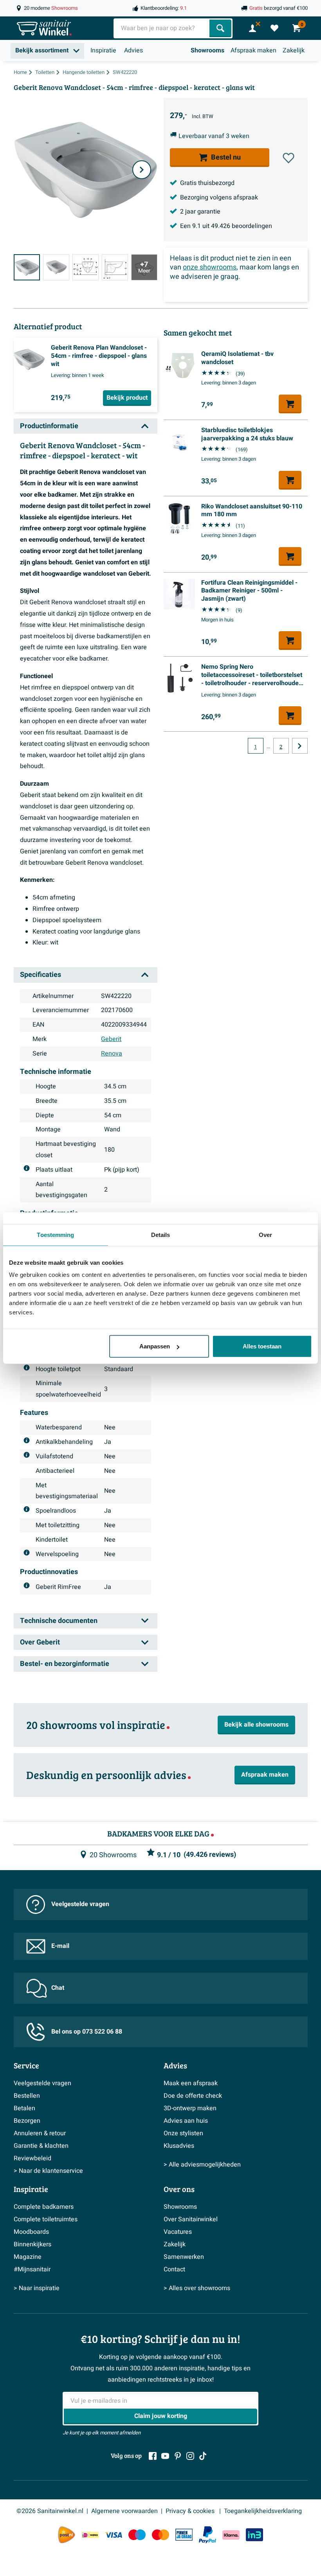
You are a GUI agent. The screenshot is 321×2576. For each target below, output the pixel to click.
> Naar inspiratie (37, 2288)
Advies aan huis (186, 2121)
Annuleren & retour (40, 2133)
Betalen (24, 2108)
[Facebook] (153, 2456)
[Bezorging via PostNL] (67, 2535)
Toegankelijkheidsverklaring (263, 2511)
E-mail (60, 1946)
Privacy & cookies (191, 2511)
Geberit (111, 1039)
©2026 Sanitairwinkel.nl (50, 2511)
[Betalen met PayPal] (207, 2535)
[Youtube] (165, 2456)
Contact (174, 2269)
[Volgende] (142, 170)
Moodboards (31, 2232)
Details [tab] (161, 1234)
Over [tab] (265, 1234)
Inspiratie (103, 50)
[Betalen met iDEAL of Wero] (90, 2535)
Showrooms (207, 50)
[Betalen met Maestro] (137, 2535)
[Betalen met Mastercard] (160, 2535)
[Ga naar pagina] (300, 746)
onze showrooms (210, 267)
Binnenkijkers (32, 2244)
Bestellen (27, 2096)
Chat (58, 1988)
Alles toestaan (262, 1346)
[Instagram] (190, 2456)
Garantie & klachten (41, 2146)
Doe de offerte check (193, 2096)
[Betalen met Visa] (114, 2535)
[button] (289, 158)
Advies (133, 50)
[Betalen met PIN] (184, 2535)
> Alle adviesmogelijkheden (202, 2165)
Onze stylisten (183, 2133)
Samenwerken (184, 2257)
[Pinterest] (178, 2456)
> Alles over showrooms (197, 2288)
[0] (274, 28)
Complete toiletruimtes (46, 2219)
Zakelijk (294, 50)
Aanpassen (155, 1346)
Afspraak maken (253, 50)
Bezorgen (27, 2121)
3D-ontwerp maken (190, 2108)
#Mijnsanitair (32, 2269)
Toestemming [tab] (55, 1234)
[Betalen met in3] (254, 2535)
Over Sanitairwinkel (191, 2219)
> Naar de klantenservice (48, 2171)
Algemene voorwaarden (124, 2511)
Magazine (28, 2257)
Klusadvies (179, 2146)
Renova (112, 1054)
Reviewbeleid (32, 2158)
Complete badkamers (44, 2207)
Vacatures (178, 2232)
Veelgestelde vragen (80, 1904)
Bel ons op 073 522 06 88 (87, 2032)
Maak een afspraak (191, 2083)
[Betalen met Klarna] (231, 2535)
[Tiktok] (203, 2456)
